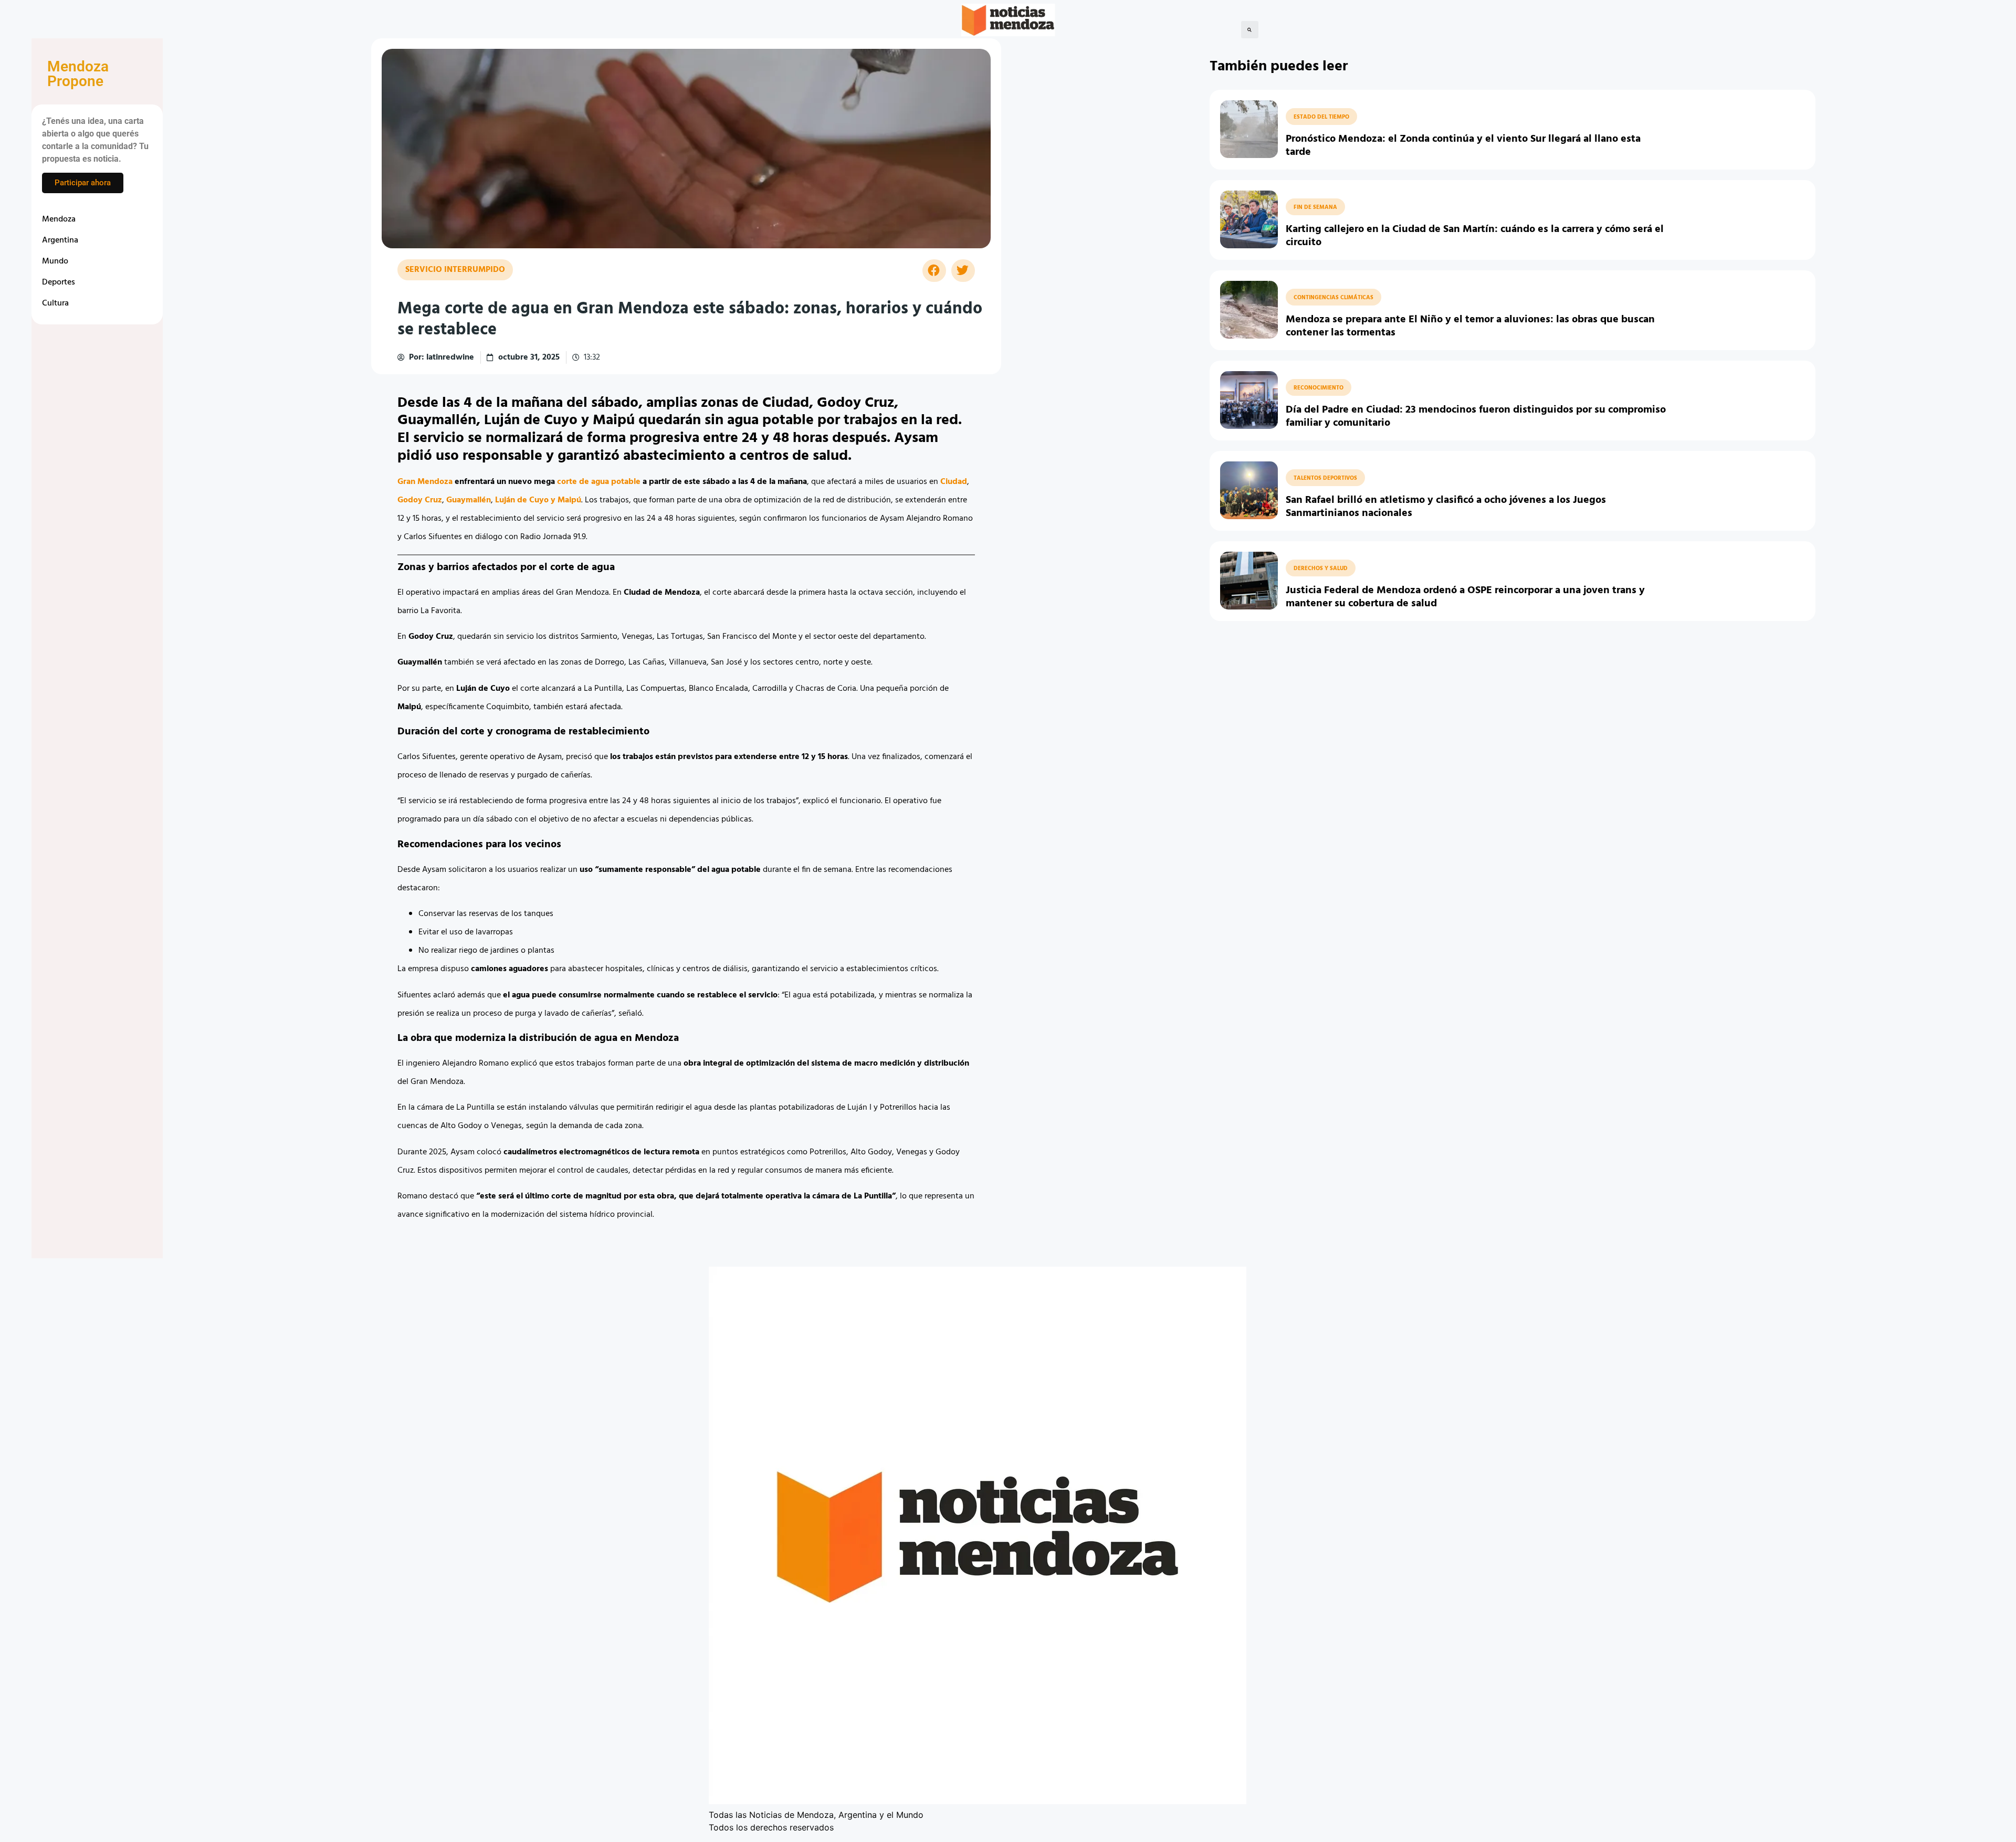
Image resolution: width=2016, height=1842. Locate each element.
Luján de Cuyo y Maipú (538, 500)
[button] (1250, 30)
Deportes (59, 282)
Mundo (55, 261)
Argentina (60, 240)
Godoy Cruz (420, 500)
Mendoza (59, 219)
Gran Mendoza (425, 482)
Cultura (55, 303)
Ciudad (954, 482)
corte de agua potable (599, 482)
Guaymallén (469, 500)
